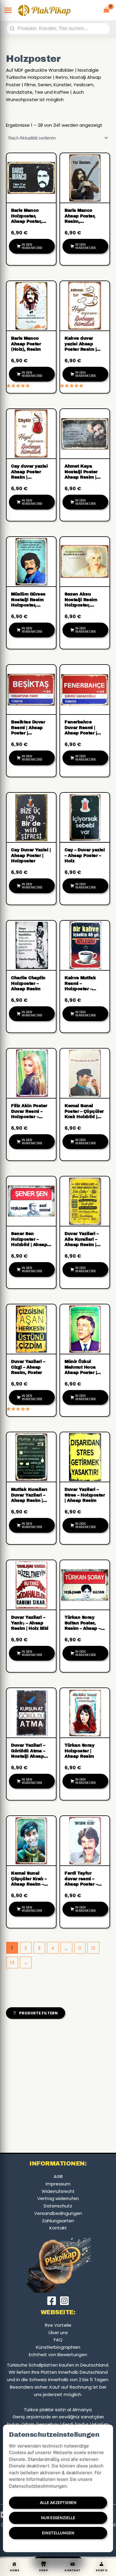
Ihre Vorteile (58, 2325)
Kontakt (58, 2228)
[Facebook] (52, 2301)
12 (93, 1948)
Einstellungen (58, 2533)
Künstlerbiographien (58, 2347)
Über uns (58, 2333)
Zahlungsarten (58, 2221)
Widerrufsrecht (58, 2191)
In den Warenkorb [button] (32, 246)
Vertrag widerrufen (58, 2198)
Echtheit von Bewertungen (58, 2355)
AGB (58, 2176)
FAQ (58, 2340)
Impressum (58, 2184)
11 (80, 1948)
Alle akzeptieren (58, 2503)
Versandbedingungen (58, 2213)
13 (12, 1962)
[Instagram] (64, 2301)
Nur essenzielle (58, 2518)
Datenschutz (58, 2206)
